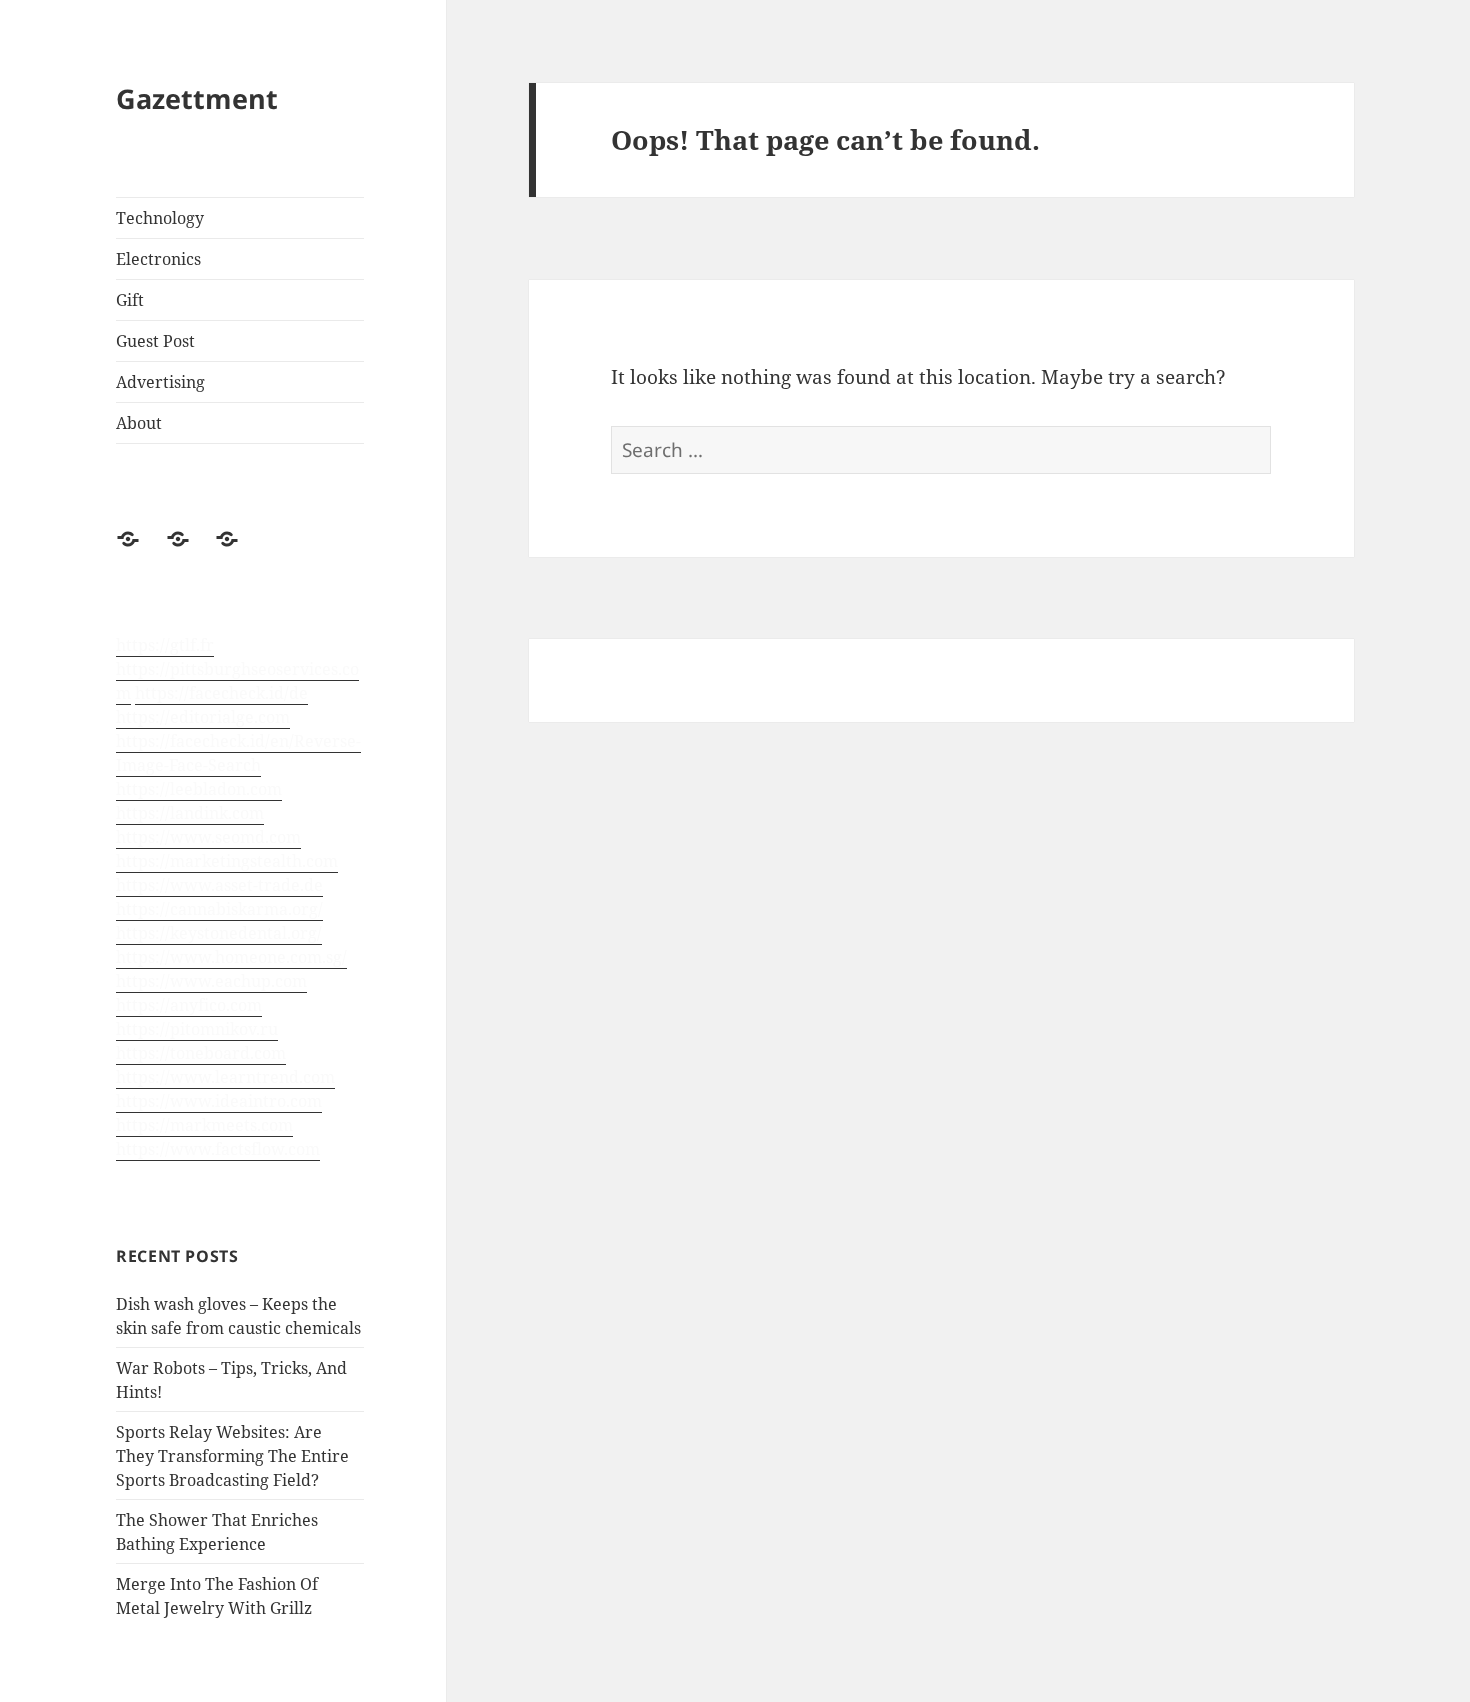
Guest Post (155, 341)
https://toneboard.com (201, 1053)
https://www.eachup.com (211, 981)
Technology (160, 218)
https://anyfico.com (189, 1005)
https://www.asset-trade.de (219, 885)
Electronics (158, 259)
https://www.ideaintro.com (219, 1101)
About (139, 423)
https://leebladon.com (199, 789)
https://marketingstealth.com (227, 861)
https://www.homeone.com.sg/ (231, 957)
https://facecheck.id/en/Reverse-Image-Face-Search (238, 753)
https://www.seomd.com (208, 837)
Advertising (160, 382)
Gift (130, 300)
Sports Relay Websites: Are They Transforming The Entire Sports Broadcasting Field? (232, 1456)
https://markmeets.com (204, 1125)
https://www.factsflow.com (218, 1149)
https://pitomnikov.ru (197, 1029)
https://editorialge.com (203, 717)
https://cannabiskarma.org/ (219, 909)
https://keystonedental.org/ (219, 933)
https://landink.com (190, 813)
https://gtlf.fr (165, 645)
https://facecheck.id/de (221, 693)
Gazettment (197, 98)
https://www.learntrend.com (225, 1077)
